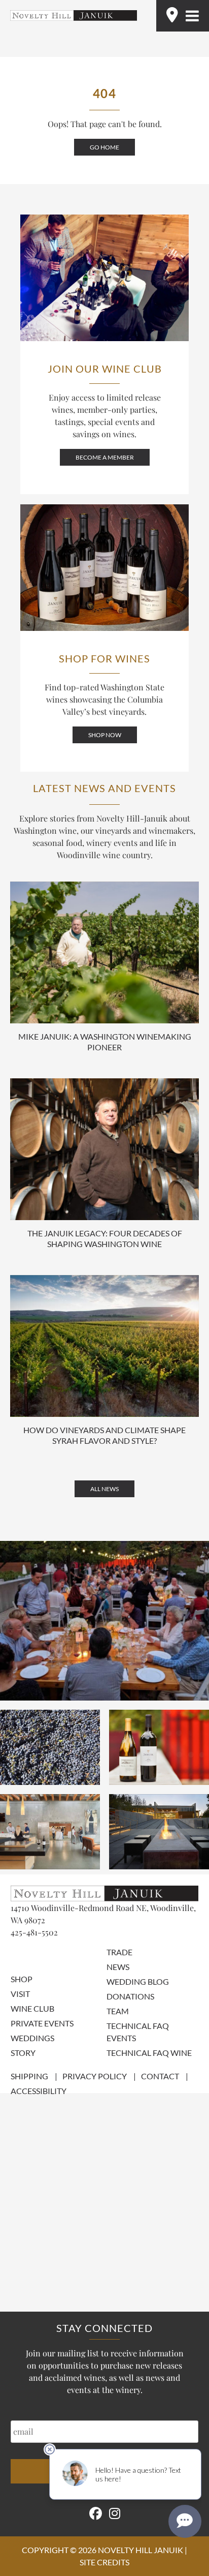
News (118, 1967)
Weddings (32, 2038)
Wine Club (32, 2008)
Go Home (104, 147)
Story (23, 2053)
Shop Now (105, 735)
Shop (22, 1979)
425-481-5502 (34, 1932)
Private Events (42, 2023)
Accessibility (39, 2091)
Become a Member (105, 457)
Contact (160, 2076)
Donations (130, 1996)
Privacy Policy (95, 2076)
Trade (119, 1952)
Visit (20, 1994)
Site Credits (104, 2562)
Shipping (29, 2076)
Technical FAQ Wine (149, 2053)
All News (104, 1489)
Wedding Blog (138, 1981)
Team (118, 2011)
